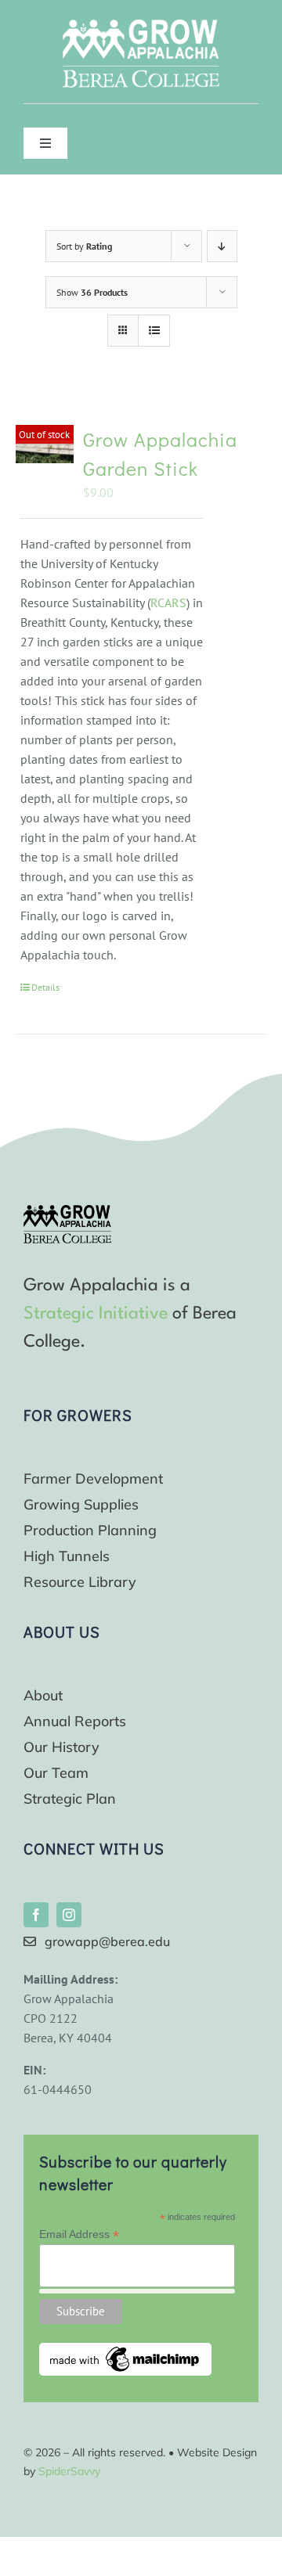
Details (45, 987)
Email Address (79, 2234)
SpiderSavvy (69, 2471)
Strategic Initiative (96, 1314)
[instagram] (69, 1915)
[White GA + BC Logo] (141, 26)
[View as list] (154, 331)
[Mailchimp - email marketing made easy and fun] (125, 2349)
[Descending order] (222, 246)
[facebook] (36, 1915)
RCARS (168, 603)
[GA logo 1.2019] (67, 1211)
